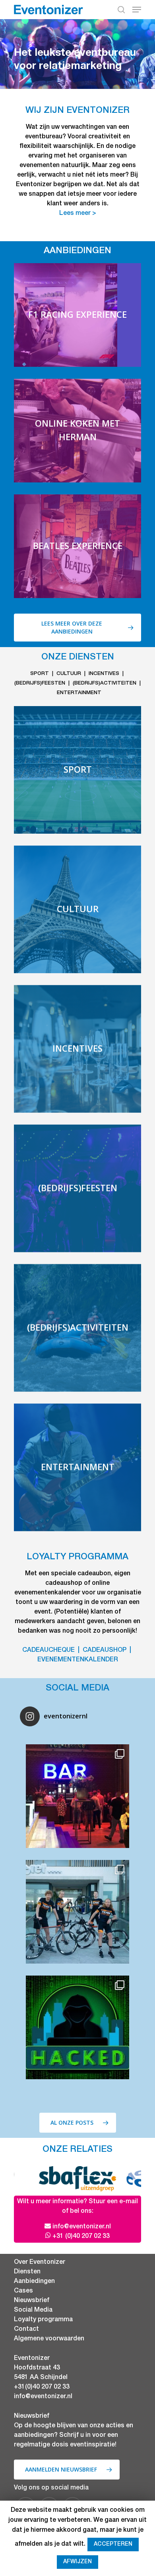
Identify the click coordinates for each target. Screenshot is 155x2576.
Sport (40, 674)
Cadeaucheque (48, 1651)
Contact (26, 2330)
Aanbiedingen (34, 2282)
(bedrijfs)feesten (40, 684)
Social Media (33, 2310)
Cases (23, 2291)
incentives (104, 674)
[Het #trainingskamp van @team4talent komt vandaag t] (77, 1912)
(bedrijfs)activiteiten (105, 684)
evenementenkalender (78, 1660)
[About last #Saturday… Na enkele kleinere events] (77, 1796)
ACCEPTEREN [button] (113, 2545)
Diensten (27, 2272)
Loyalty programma (43, 2320)
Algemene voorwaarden (49, 2339)
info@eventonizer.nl (82, 2227)
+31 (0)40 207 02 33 (81, 2237)
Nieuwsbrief (32, 2301)
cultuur (69, 674)
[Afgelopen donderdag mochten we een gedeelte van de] (77, 2027)
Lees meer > (78, 214)
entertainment (79, 693)
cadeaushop (105, 1651)
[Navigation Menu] (137, 10)
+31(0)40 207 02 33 (42, 2387)
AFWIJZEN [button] (77, 2562)
